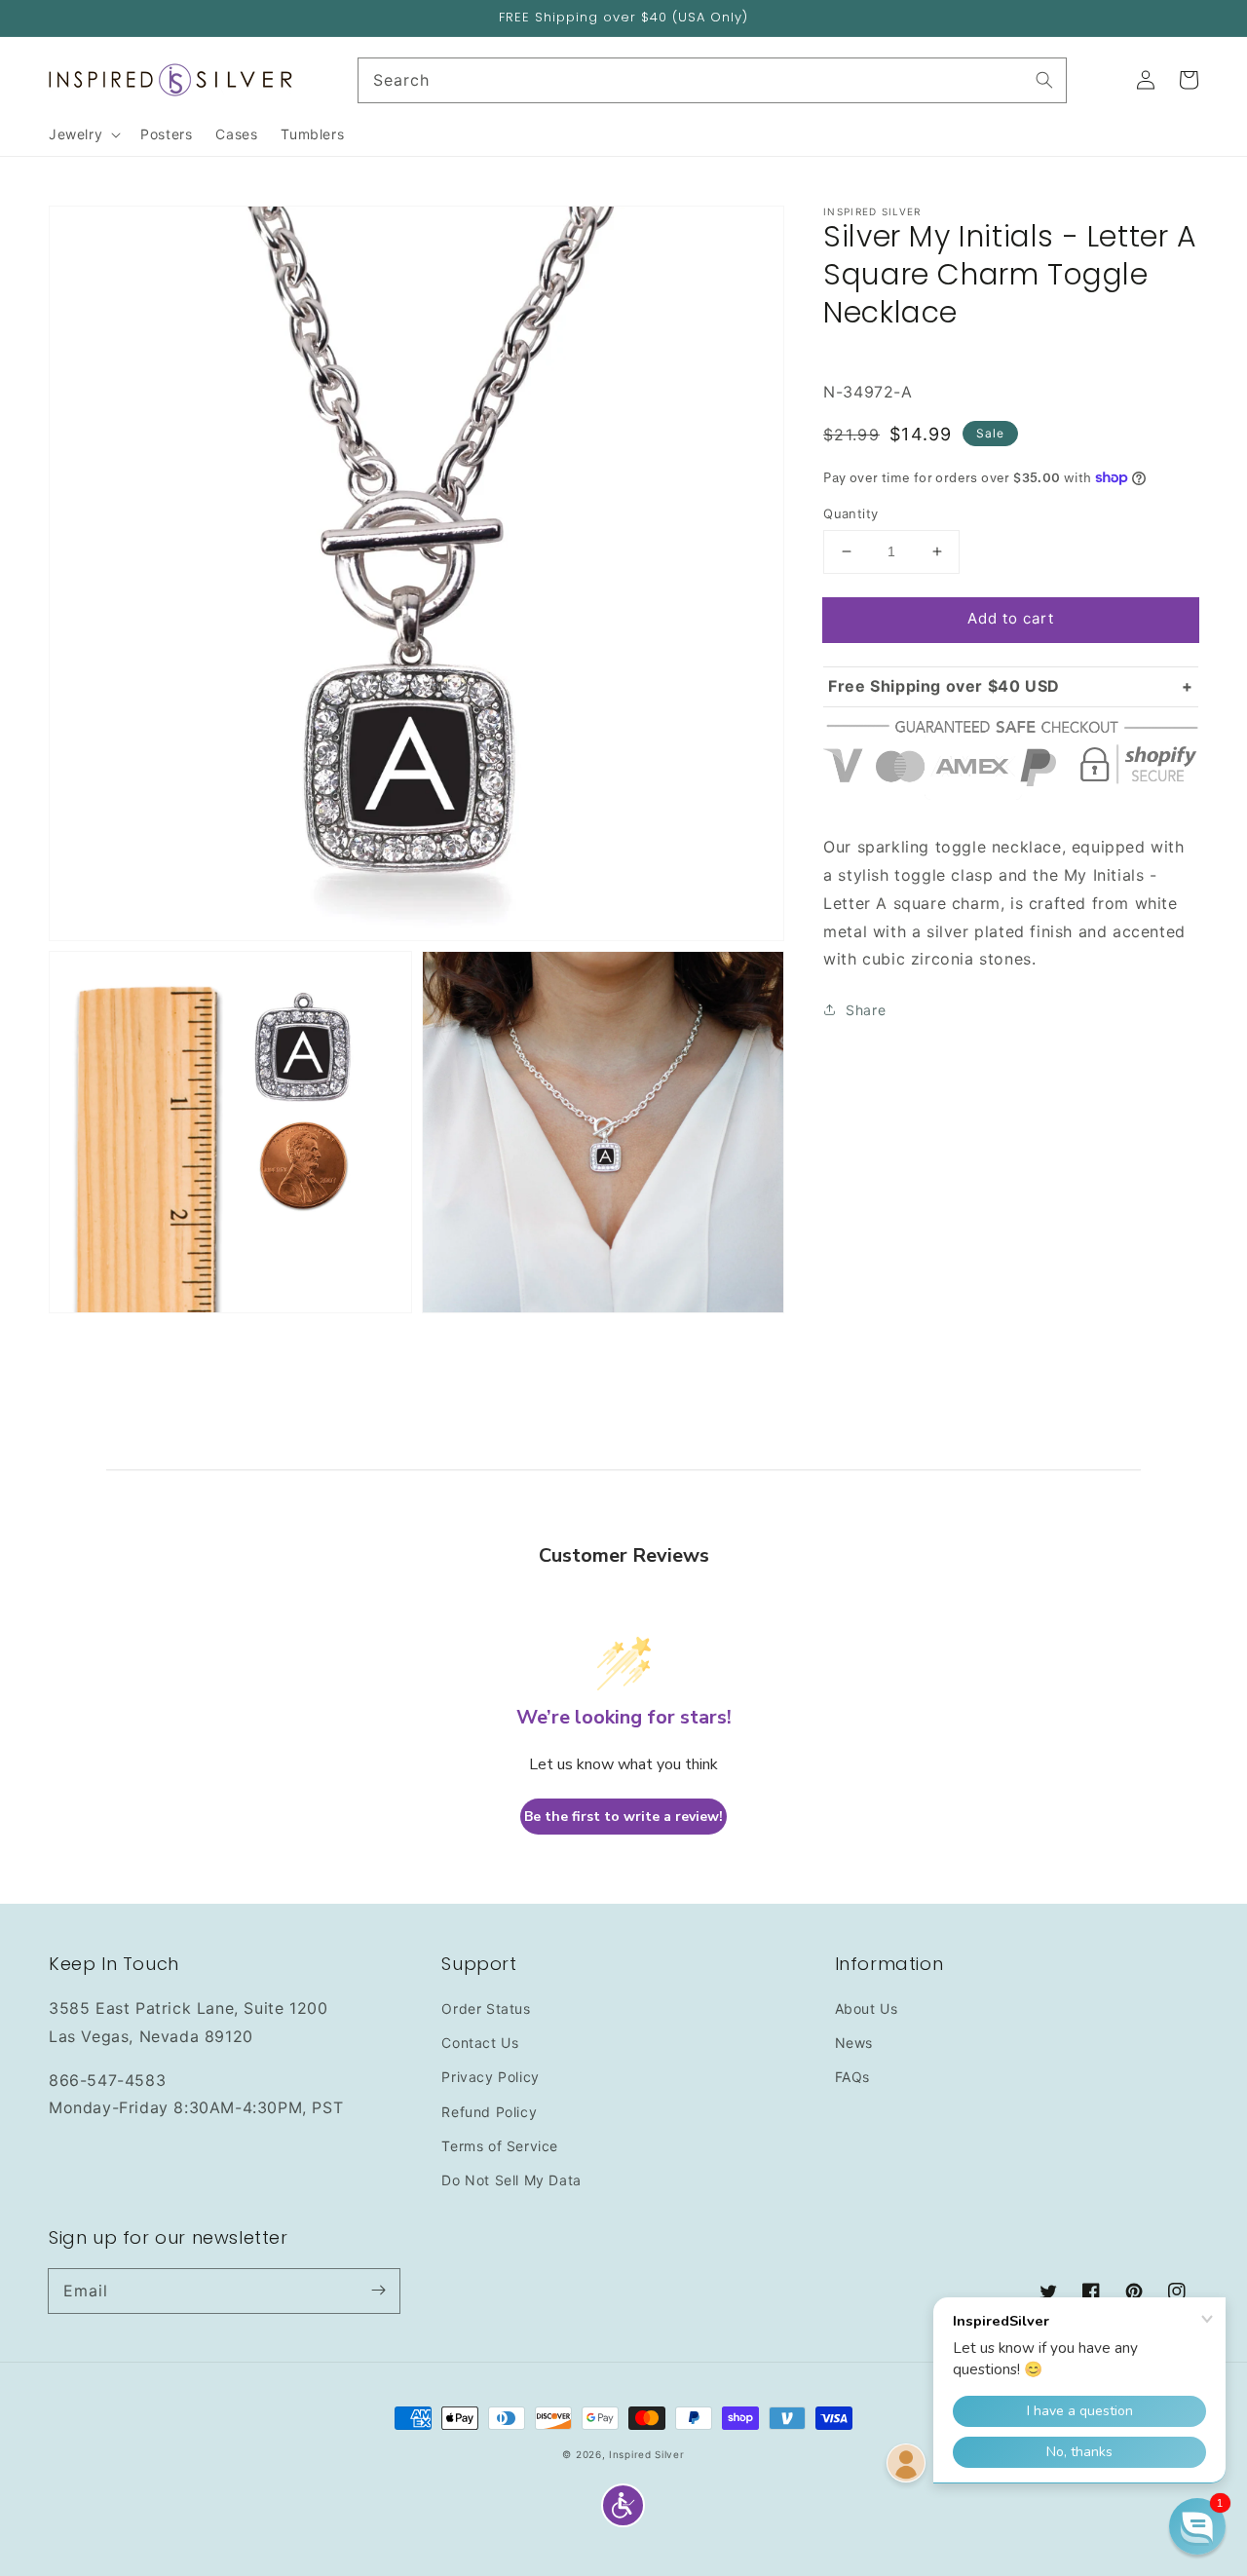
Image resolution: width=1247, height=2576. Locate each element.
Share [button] (866, 1010)
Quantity (850, 513)
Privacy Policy (490, 2077)
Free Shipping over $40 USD (944, 685)
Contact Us (480, 2043)
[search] (713, 80)
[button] (623, 2505)
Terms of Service (500, 2146)
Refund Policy (489, 2112)
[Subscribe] (378, 2291)
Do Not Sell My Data (511, 2180)
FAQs (852, 2077)
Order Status (486, 2008)
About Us (867, 2008)
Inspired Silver (647, 2454)
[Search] (1044, 80)
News (854, 2043)
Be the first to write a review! (623, 1817)
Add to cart (1011, 618)
